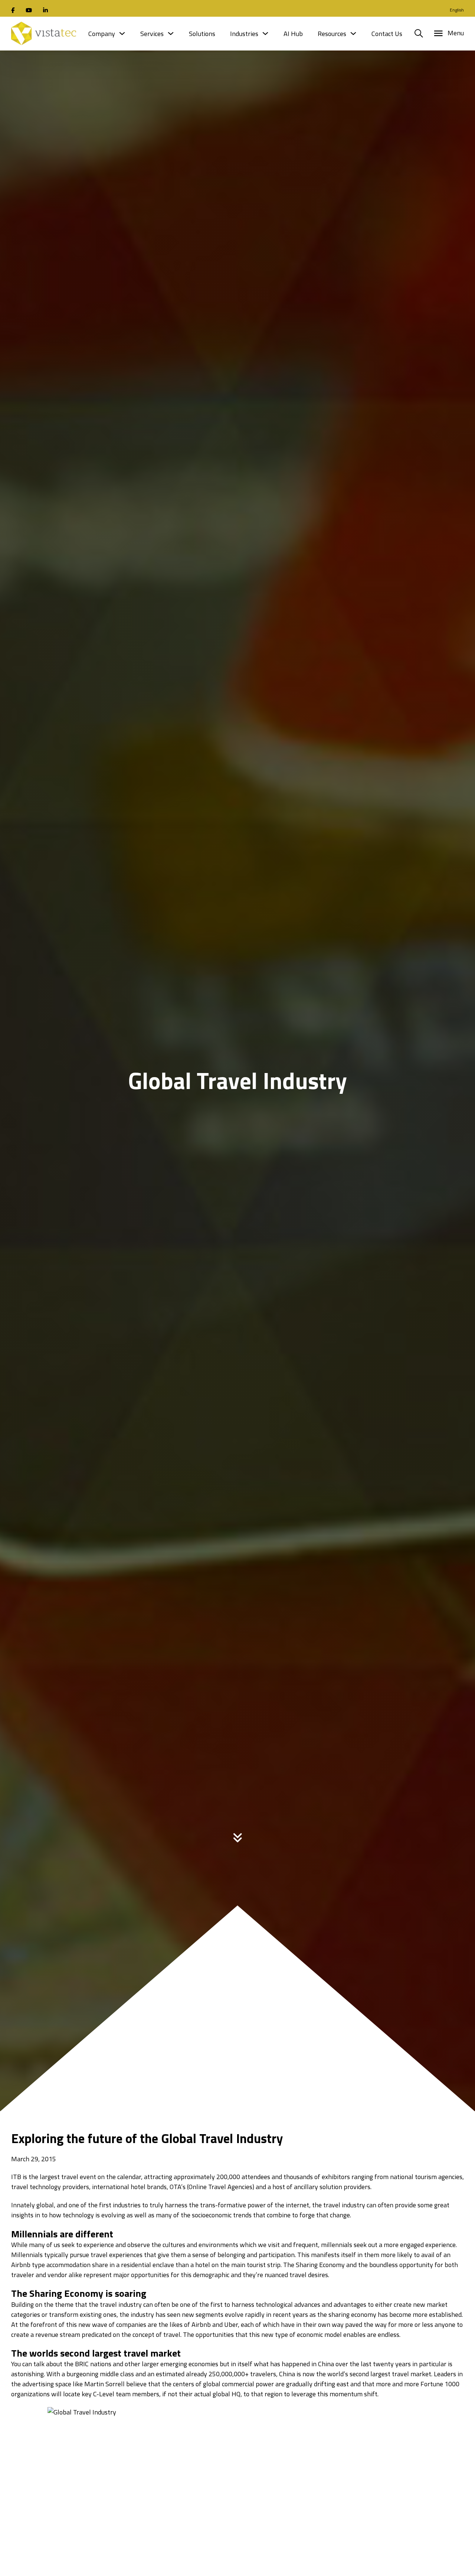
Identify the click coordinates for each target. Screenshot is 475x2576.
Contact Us (387, 34)
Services (152, 34)
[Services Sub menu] (171, 33)
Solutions (202, 34)
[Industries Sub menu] (265, 33)
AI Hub (293, 34)
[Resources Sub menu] (353, 33)
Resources (332, 34)
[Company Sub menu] (122, 33)
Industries (244, 34)
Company (102, 34)
